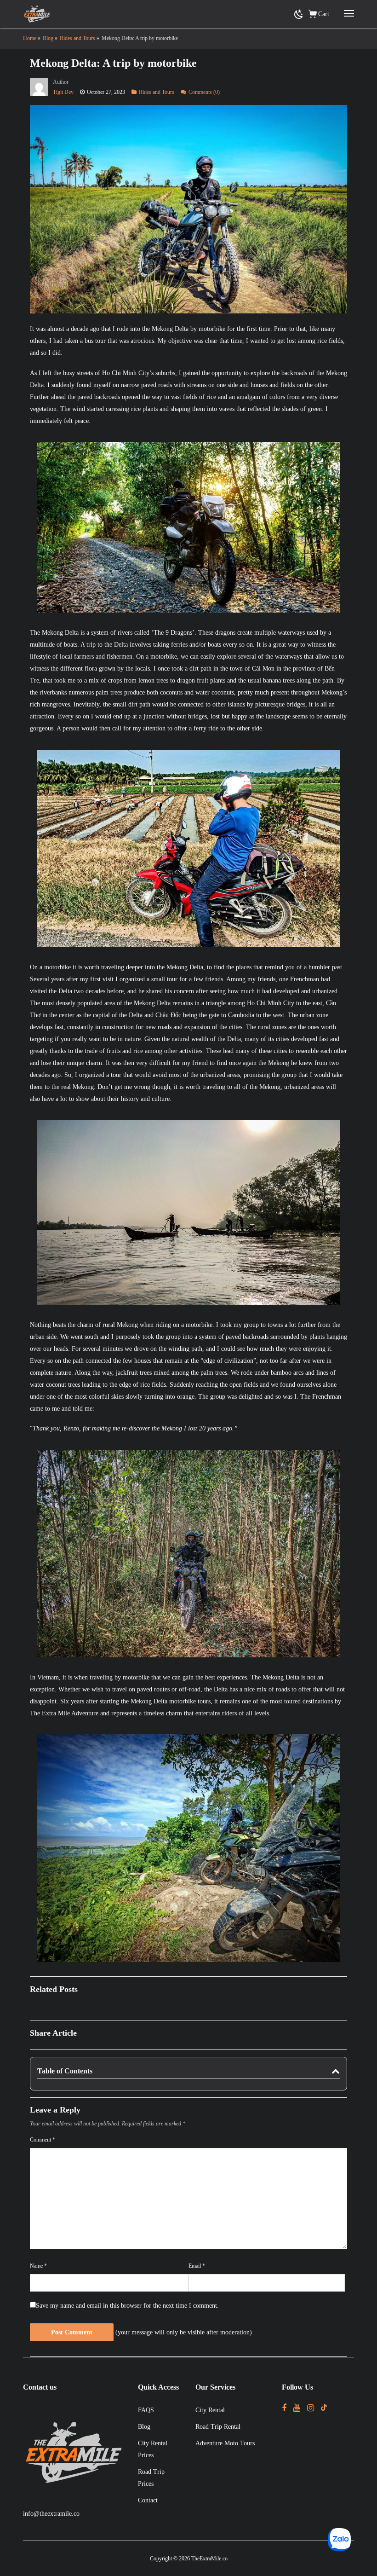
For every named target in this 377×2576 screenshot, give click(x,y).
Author (61, 82)
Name (38, 2266)
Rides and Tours (157, 92)
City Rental (210, 2410)
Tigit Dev (63, 92)
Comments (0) (204, 92)
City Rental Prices (153, 2449)
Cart (324, 14)
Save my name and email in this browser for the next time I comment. (127, 2306)
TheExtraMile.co (209, 2559)
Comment (43, 2140)
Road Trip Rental (218, 2427)
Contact (148, 2500)
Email (197, 2266)
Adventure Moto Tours (225, 2443)
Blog (144, 2427)
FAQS (146, 2410)
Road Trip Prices (151, 2478)
